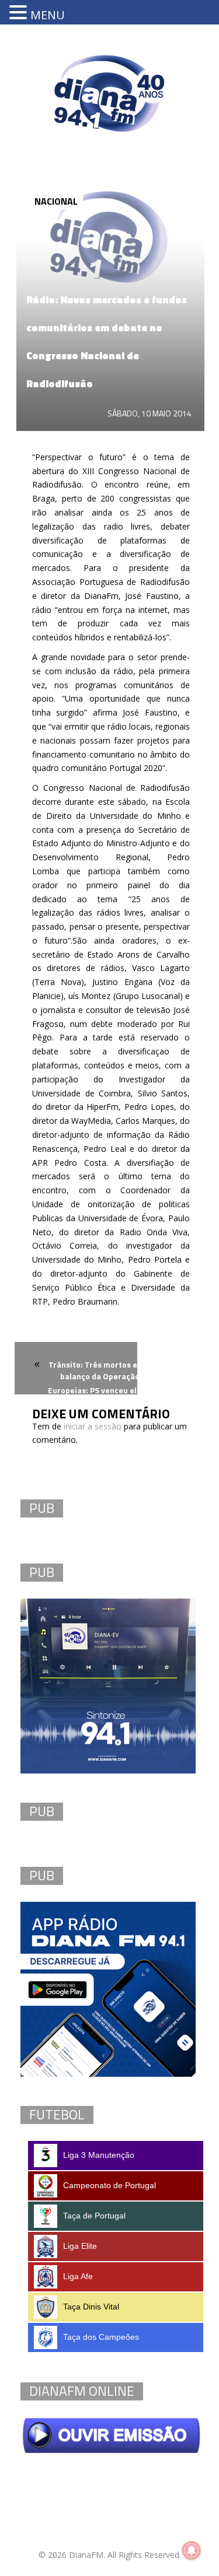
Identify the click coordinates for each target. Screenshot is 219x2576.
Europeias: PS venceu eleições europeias (124, 1390)
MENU (48, 15)
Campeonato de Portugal (109, 2185)
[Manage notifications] (192, 2550)
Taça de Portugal (94, 2216)
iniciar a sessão (93, 1426)
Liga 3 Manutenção (99, 2155)
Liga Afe (78, 2276)
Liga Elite (80, 2246)
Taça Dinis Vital (91, 2307)
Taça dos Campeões (101, 2337)
